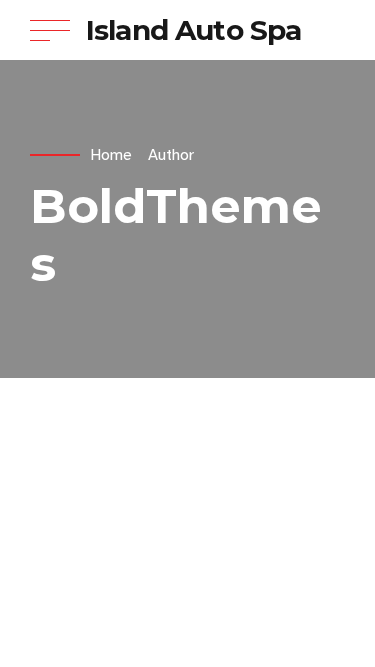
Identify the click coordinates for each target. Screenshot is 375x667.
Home (111, 155)
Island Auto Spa (193, 30)
